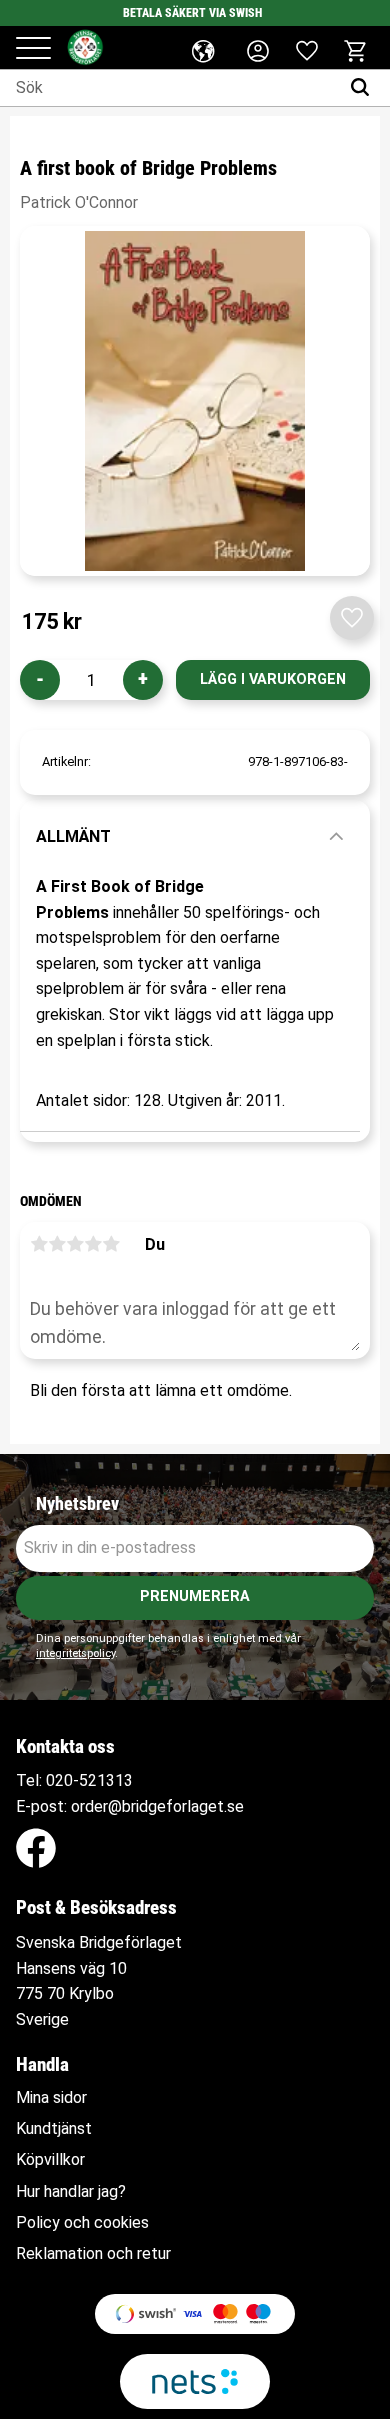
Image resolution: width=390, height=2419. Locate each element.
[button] (33, 49)
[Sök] (364, 88)
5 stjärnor (111, 1244)
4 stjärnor (93, 1244)
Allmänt (73, 836)
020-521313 (89, 1780)
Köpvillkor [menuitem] (50, 2160)
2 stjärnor (57, 1244)
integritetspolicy (75, 1653)
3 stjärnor (75, 1244)
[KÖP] (273, 680)
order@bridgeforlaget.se (157, 1806)
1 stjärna (39, 1244)
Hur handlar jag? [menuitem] (71, 2192)
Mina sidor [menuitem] (51, 2098)
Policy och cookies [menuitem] (82, 2223)
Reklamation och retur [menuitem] (93, 2254)
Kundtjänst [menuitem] (54, 2129)
